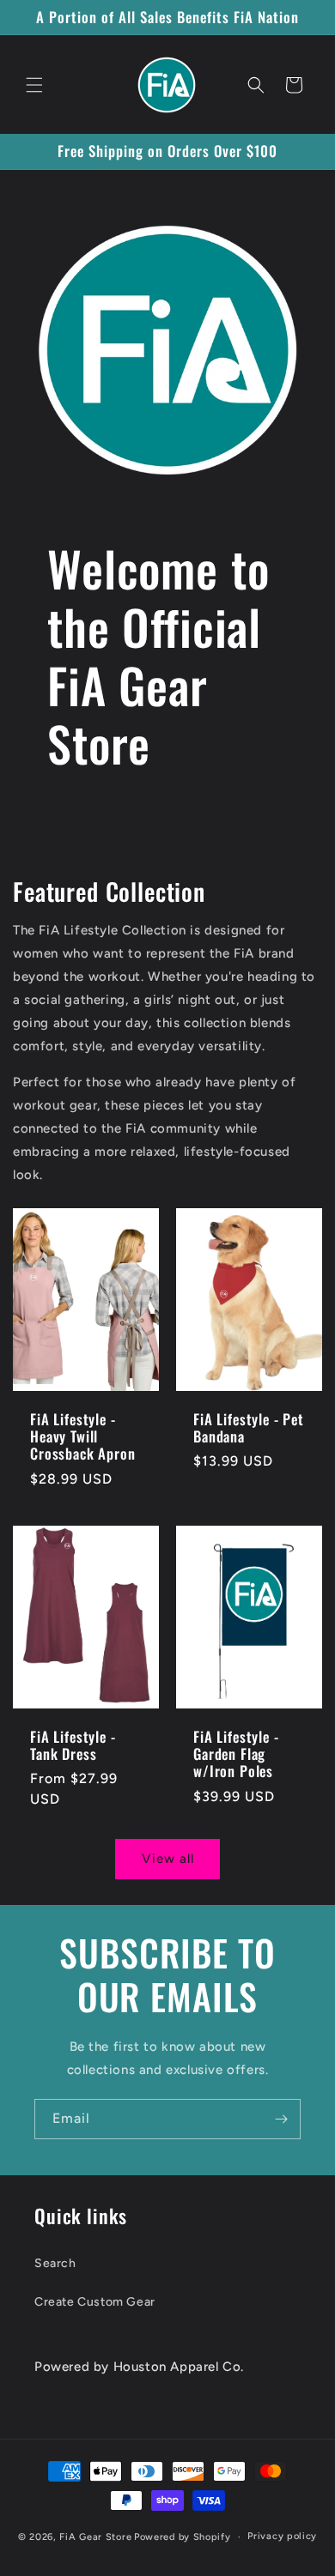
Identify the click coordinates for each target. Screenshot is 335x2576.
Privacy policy (282, 2536)
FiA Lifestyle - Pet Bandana (249, 1427)
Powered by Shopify (183, 2537)
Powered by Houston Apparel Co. (139, 2367)
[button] (34, 85)
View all (168, 1859)
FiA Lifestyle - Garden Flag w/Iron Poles (236, 1754)
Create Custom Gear (95, 2302)
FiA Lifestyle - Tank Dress (73, 1746)
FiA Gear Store (95, 2537)
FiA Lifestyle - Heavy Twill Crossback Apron (83, 1436)
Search (55, 2263)
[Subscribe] (281, 2119)
